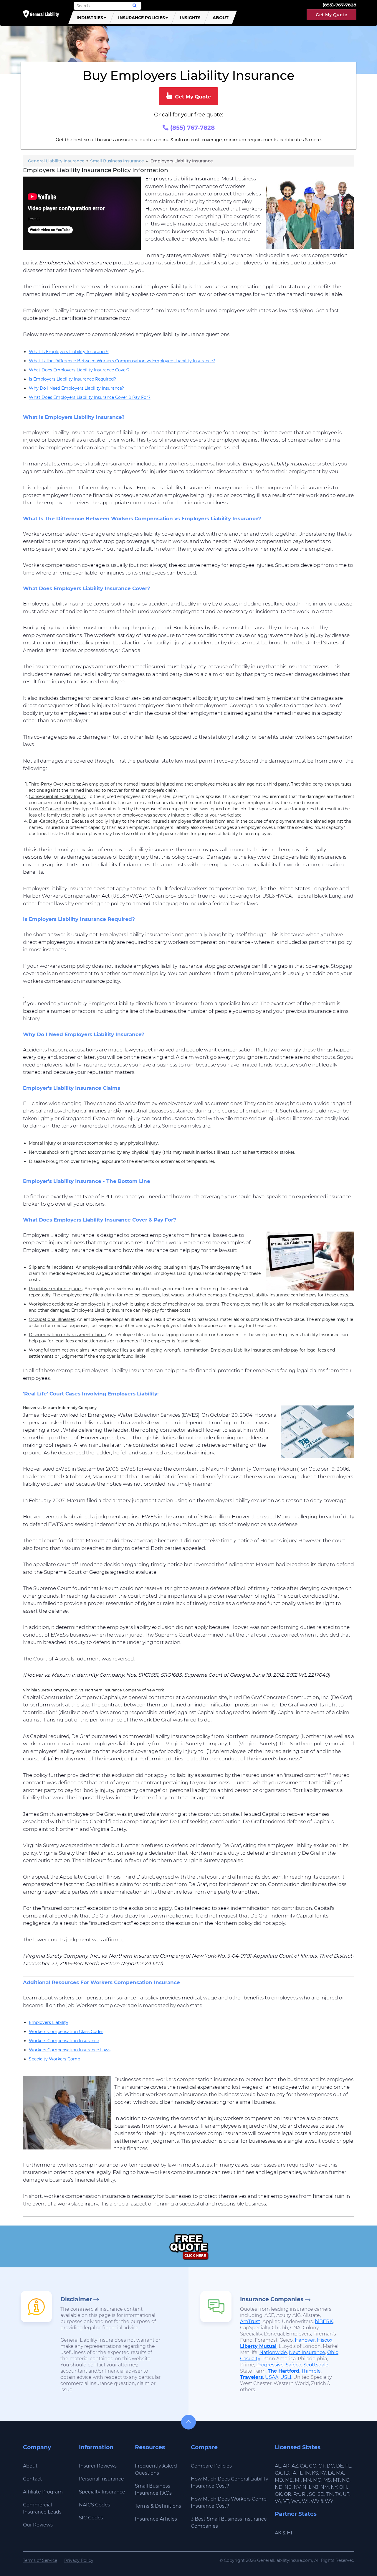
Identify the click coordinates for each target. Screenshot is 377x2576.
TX (338, 2494)
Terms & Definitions (158, 2506)
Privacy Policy (79, 2560)
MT (336, 2480)
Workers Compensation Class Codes (66, 2032)
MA (340, 2473)
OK (278, 2494)
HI (290, 2533)
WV (315, 2501)
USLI (286, 2377)
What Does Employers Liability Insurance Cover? (79, 370)
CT (321, 2466)
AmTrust (250, 2321)
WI (305, 2501)
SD (321, 2494)
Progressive (270, 2365)
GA (278, 2473)
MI (298, 2480)
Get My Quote (331, 15)
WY (329, 2501)
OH (343, 2487)
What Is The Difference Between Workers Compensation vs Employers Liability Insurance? (122, 361)
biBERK (324, 2321)
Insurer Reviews (98, 2466)
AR (286, 2466)
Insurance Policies (142, 18)
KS (315, 2473)
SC (312, 2494)
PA (297, 2494)
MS (327, 2480)
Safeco (294, 2365)
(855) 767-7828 (192, 128)
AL (278, 2466)
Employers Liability (49, 2022)
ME (289, 2480)
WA (296, 2501)
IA (294, 2473)
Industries (90, 18)
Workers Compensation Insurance (64, 2041)
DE (340, 2466)
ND (279, 2487)
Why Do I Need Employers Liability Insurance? (76, 388)
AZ (295, 2466)
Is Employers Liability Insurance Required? (72, 379)
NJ (315, 2487)
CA (303, 2466)
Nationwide (273, 2352)
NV (297, 2487)
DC (330, 2466)
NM (325, 2487)
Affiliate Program (43, 2492)
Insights (190, 18)
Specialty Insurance (102, 2492)
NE (288, 2487)
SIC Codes (91, 2518)
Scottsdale (316, 2365)
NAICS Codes (95, 2505)
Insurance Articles (156, 2519)
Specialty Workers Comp (54, 2059)
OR (288, 2494)
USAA (272, 2377)
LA (331, 2473)
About (221, 18)
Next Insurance (307, 2352)
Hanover (305, 2340)
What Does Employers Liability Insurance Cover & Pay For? (90, 397)
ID (287, 2473)
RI (304, 2494)
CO (313, 2466)
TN (330, 2494)
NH (306, 2487)
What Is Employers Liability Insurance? (69, 352)
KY (323, 2473)
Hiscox (325, 2340)
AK (278, 2533)
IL (300, 2473)
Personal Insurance (101, 2479)
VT (286, 2501)
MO (317, 2480)
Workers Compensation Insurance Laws (70, 2050)
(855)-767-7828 (339, 5)
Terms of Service (40, 2560)
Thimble (311, 2371)
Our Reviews (38, 2525)
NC (346, 2480)
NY (334, 2487)
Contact (33, 2479)
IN (307, 2473)
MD (279, 2480)
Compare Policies (211, 2466)
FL (348, 2466)
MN (307, 2480)
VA (278, 2501)
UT (346, 2494)
